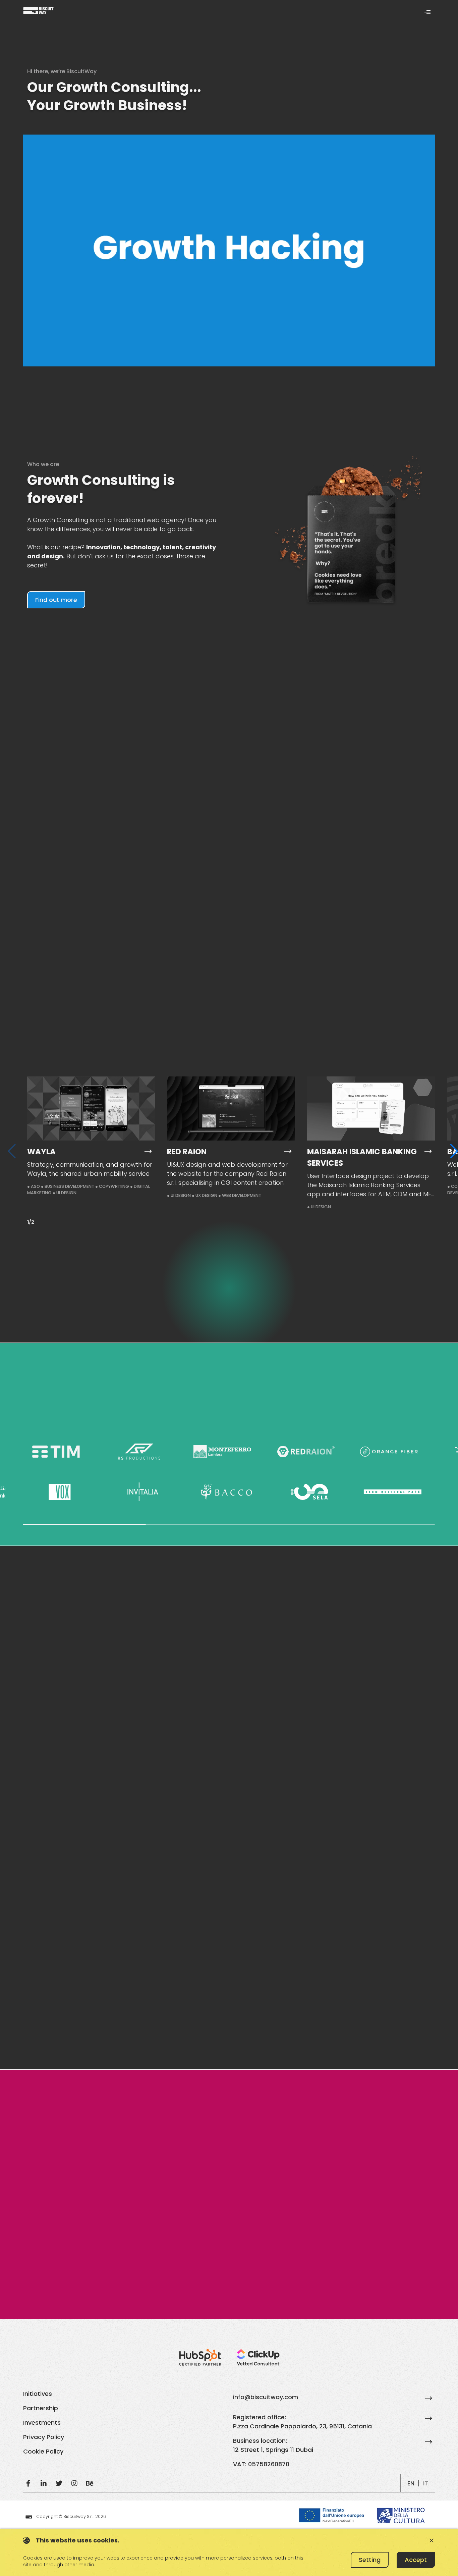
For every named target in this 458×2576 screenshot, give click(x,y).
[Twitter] (59, 2483)
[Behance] (90, 2483)
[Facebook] (28, 2483)
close (432, 2540)
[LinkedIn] (44, 2483)
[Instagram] (74, 2483)
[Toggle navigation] (427, 12)
